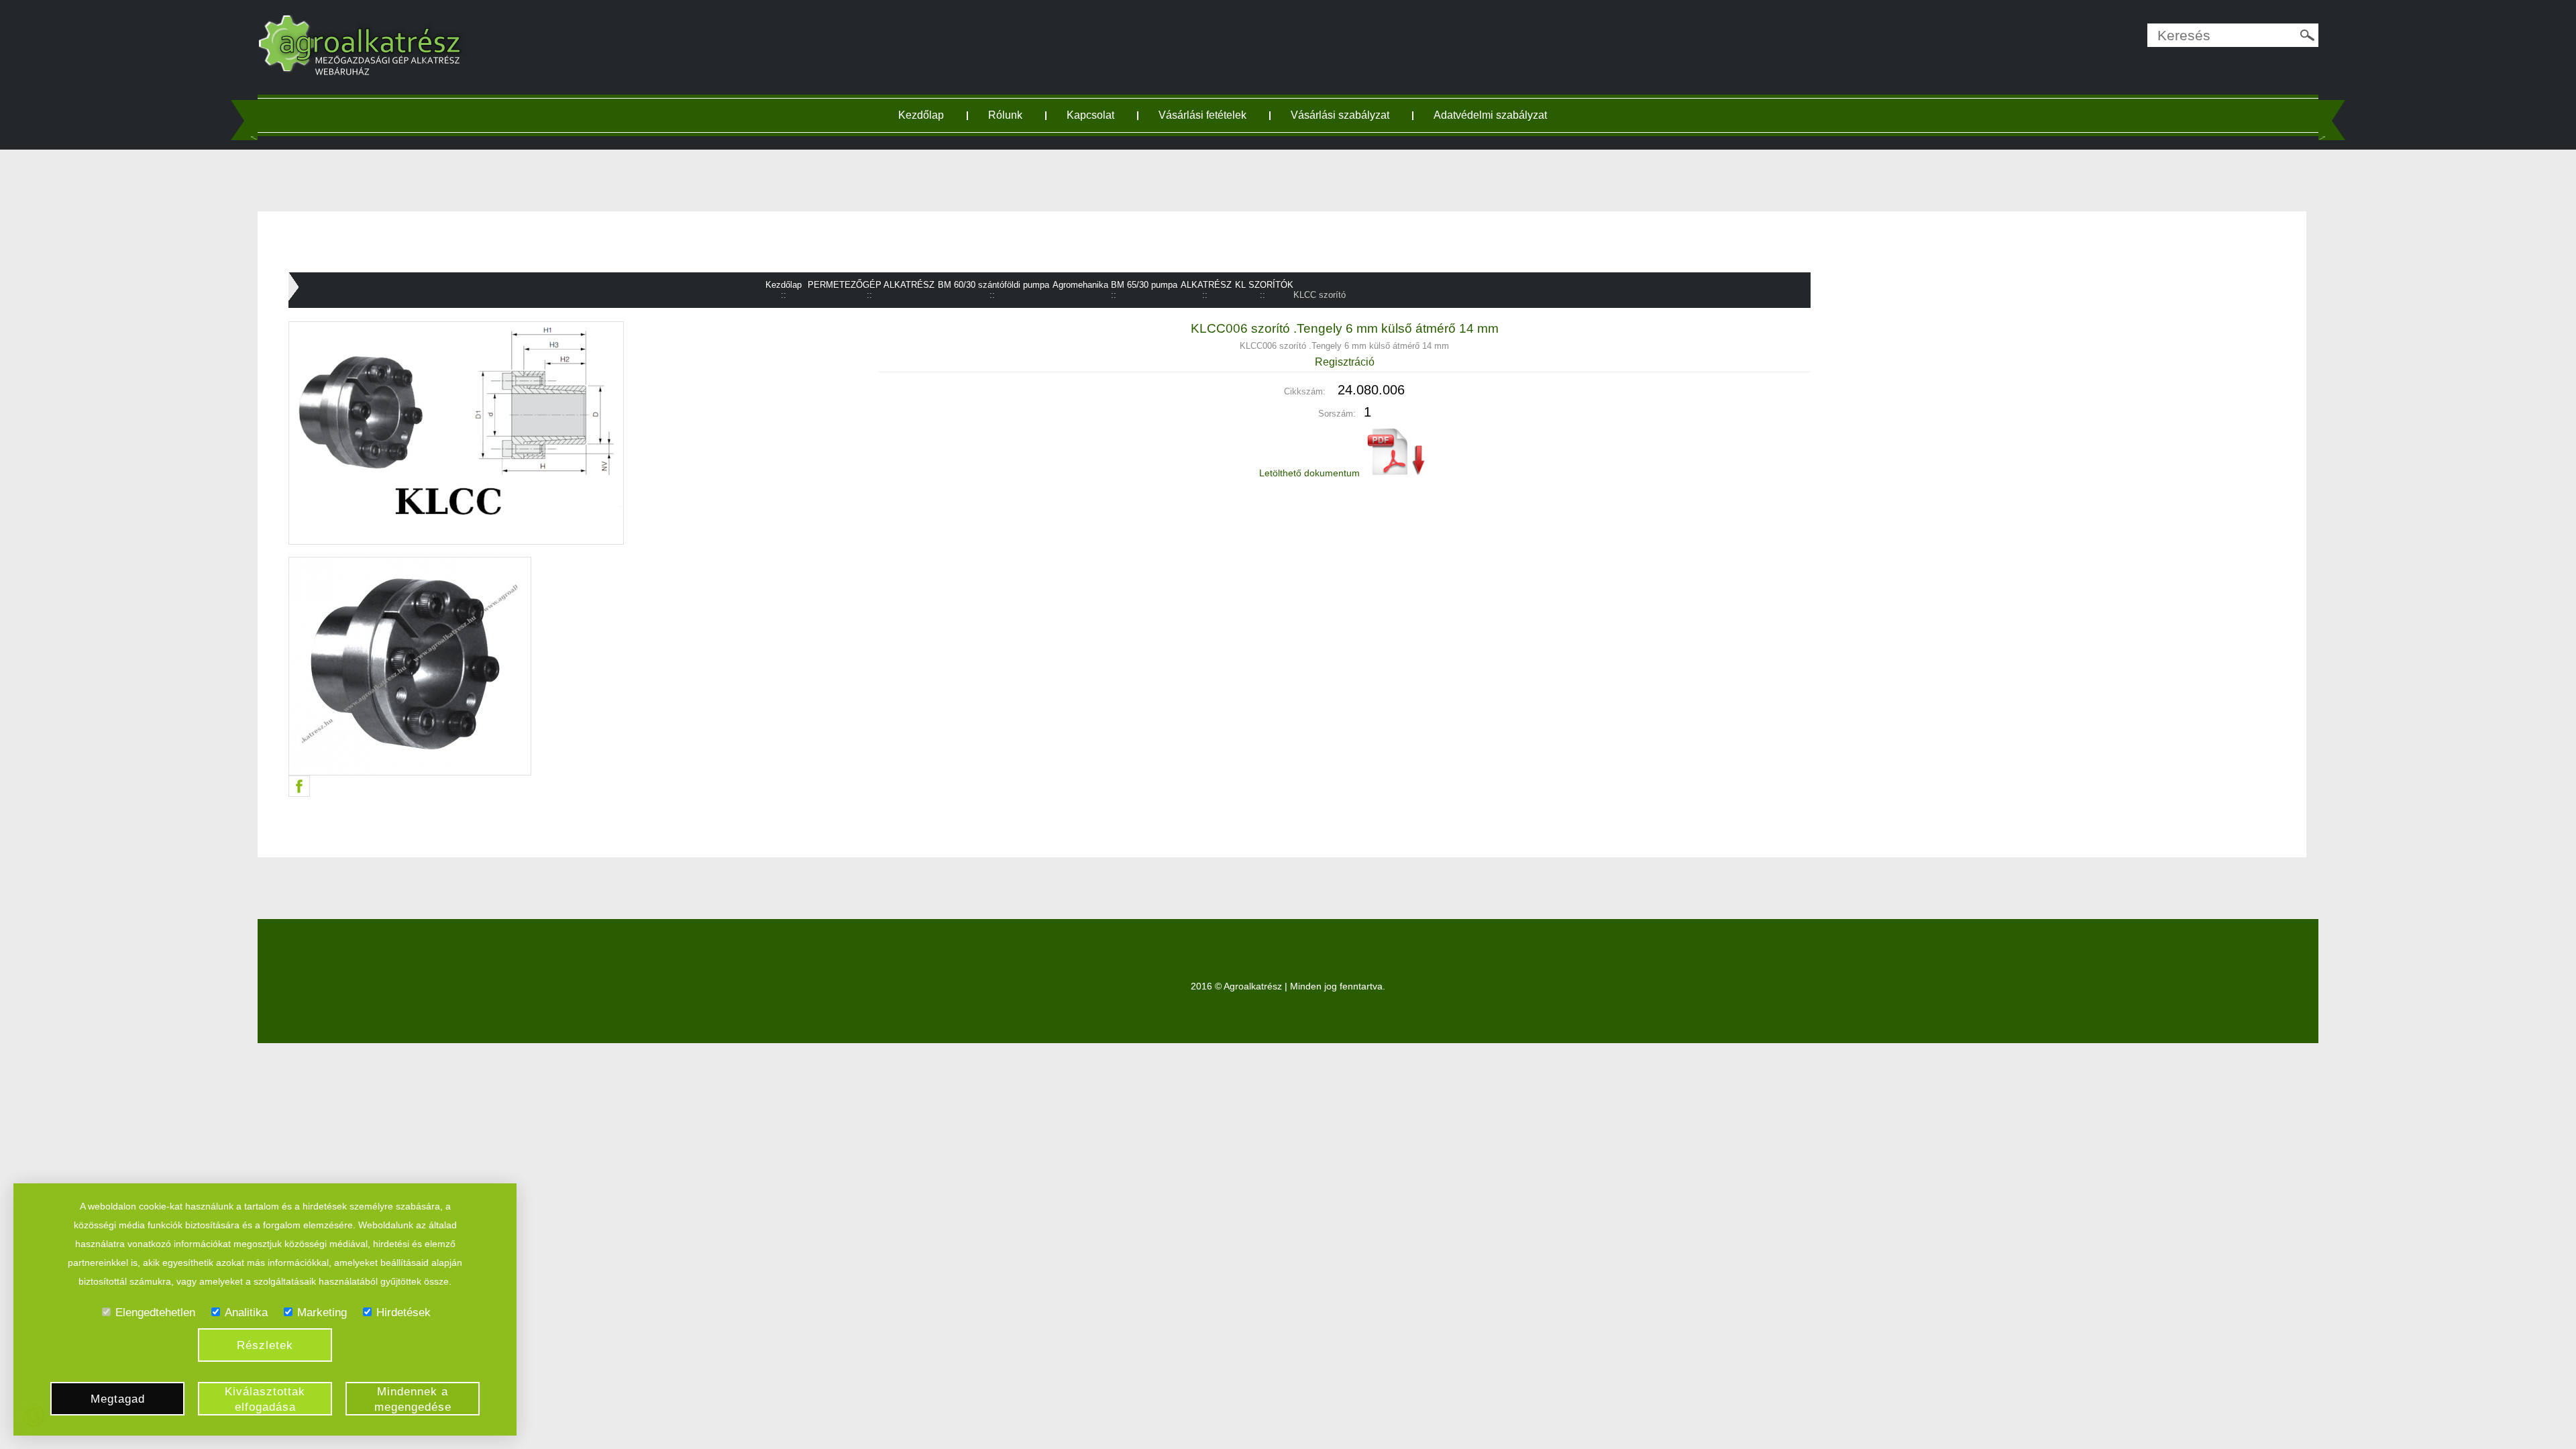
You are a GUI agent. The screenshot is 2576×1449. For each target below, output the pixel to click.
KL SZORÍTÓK (1264, 285)
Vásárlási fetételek (1202, 115)
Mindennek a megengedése (413, 1399)
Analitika (246, 1312)
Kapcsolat (1090, 115)
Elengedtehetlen (155, 1312)
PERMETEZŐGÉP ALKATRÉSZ (871, 285)
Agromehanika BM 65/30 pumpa (1115, 285)
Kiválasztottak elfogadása (265, 1399)
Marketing (322, 1312)
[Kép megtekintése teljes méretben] (564, 666)
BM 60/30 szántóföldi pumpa (994, 285)
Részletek (265, 1345)
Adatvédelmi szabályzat (1490, 115)
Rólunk (1005, 115)
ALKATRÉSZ (1206, 285)
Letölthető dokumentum (1311, 473)
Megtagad (118, 1399)
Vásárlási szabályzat (1340, 115)
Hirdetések (404, 1312)
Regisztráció (1345, 362)
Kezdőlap (921, 115)
